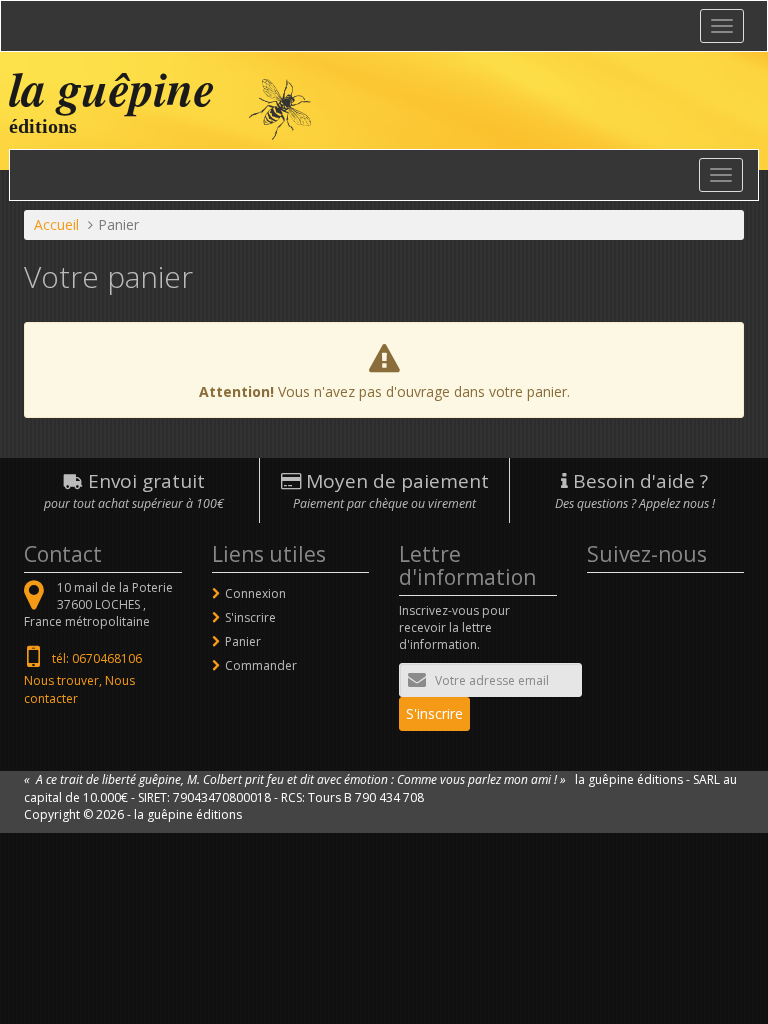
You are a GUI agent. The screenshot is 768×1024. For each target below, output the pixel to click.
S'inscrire (250, 617)
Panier (243, 641)
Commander (261, 665)
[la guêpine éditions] (280, 107)
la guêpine (112, 88)
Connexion (255, 593)
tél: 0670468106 (97, 658)
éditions (43, 126)
